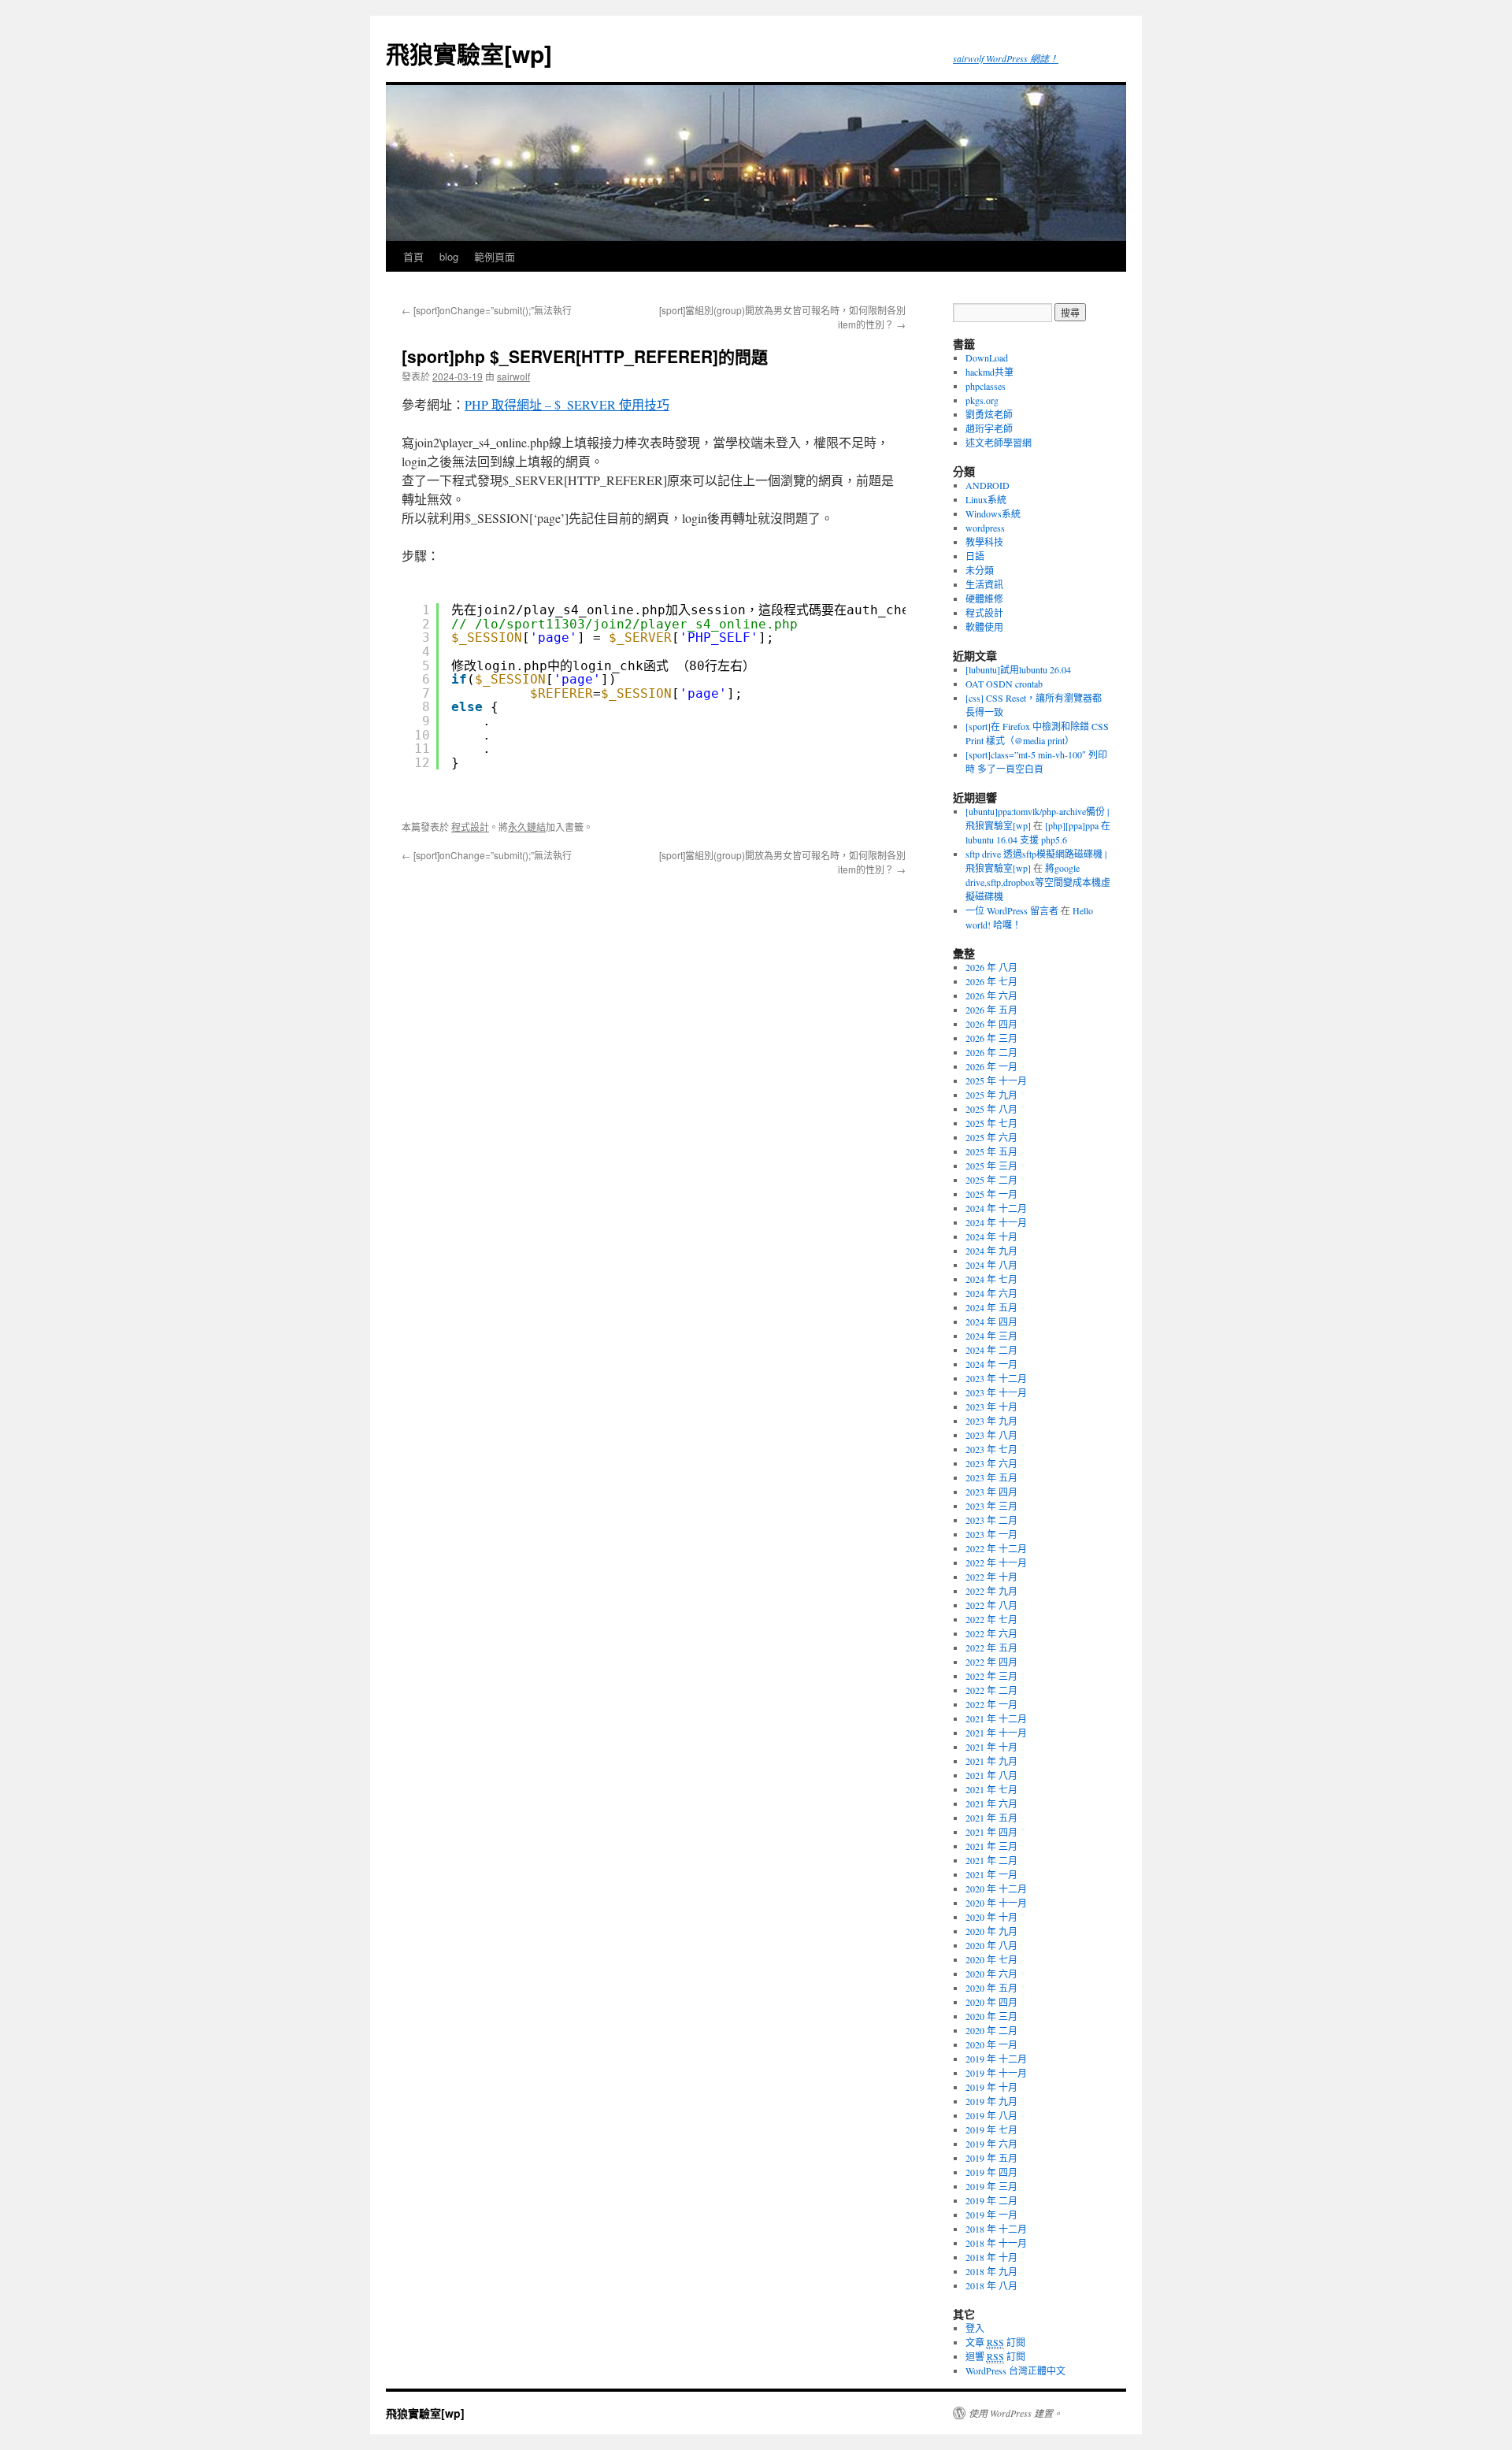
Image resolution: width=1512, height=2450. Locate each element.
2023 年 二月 (991, 1520)
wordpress (985, 528)
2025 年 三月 (991, 1166)
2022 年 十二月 (996, 1548)
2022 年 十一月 (996, 1562)
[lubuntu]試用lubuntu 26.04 (1018, 669)
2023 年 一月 (991, 1534)
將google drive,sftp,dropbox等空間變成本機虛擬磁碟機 (1038, 882)
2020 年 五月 (991, 1988)
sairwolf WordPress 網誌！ (1006, 58)
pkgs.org (982, 400)
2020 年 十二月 (996, 1888)
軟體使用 (984, 627)
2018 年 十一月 (996, 2243)
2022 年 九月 (991, 1591)
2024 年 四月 (991, 1321)
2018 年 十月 (991, 2257)
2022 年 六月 (991, 1633)
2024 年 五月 (991, 1307)
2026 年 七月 (991, 981)
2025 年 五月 (991, 1151)
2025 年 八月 (991, 1109)
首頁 (413, 256)
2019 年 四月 (991, 2172)
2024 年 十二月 (996, 1208)
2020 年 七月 (991, 1959)
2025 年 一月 (991, 1194)
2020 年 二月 (991, 2030)
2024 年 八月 (991, 1265)
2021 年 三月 (991, 1846)
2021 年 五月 (991, 1818)
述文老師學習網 (999, 443)
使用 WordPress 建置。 (1015, 2413)
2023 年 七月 (991, 1449)
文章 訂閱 (995, 2342)
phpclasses (986, 386)
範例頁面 (495, 256)
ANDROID (988, 485)
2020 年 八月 (991, 1945)
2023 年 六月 (991, 1463)
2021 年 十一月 (996, 1733)
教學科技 (984, 542)
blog (449, 256)
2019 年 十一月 (996, 2073)
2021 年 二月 (991, 1860)
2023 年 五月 (991, 1477)
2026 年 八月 (991, 967)
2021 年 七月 (991, 1789)
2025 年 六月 (991, 1137)
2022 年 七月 (991, 1619)
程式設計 (470, 827)
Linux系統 (986, 499)
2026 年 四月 (991, 1024)
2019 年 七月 (991, 2129)
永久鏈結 (527, 827)
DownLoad (987, 358)
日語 (975, 556)
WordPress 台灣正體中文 (1015, 2370)
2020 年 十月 (991, 1917)
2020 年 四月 (991, 2002)
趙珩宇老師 (989, 428)
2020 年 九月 (991, 1931)
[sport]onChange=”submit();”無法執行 (487, 310)
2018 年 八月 (991, 2285)
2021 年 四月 (991, 1832)
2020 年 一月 (991, 2044)
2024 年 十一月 (996, 1222)
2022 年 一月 (991, 1704)
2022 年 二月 (991, 1690)
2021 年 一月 (991, 1874)
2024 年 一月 (991, 1364)
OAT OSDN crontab (1004, 684)
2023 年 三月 (991, 1506)
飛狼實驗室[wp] (469, 53)
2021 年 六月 (991, 1803)
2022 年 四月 (991, 1662)
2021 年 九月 (991, 1761)
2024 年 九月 (991, 1251)
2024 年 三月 (991, 1336)
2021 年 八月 (991, 1775)
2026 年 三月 (991, 1038)
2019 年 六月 (991, 2144)
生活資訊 (984, 584)
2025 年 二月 (991, 1180)
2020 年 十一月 (996, 1903)
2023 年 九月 (991, 1421)
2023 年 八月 (991, 1435)
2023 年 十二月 (996, 1378)
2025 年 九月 (991, 1095)
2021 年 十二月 (996, 1718)
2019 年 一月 (991, 2215)
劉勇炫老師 (989, 414)
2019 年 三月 (991, 2186)
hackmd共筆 (989, 372)
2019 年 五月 (991, 2158)
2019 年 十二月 (996, 2059)
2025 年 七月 (991, 1123)
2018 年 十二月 (996, 2229)
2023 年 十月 (991, 1407)
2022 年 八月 (991, 1605)
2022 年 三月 (991, 1676)
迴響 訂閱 (995, 2356)
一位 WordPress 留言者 (1012, 910)
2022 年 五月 (991, 1648)
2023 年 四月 (991, 1492)
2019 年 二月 (991, 2200)
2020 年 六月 (991, 1974)
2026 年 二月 (991, 1052)
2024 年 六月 (991, 1293)
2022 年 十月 (991, 1577)
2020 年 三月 (991, 2016)
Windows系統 (993, 513)
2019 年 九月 (991, 2101)
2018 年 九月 (991, 2271)
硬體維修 (984, 599)
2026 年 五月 (991, 1010)
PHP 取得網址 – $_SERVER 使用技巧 (567, 404)
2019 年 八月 (991, 2115)
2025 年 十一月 (996, 1080)
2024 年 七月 (991, 1279)
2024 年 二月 (991, 1350)
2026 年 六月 (991, 995)
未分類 (980, 570)
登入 (975, 2328)
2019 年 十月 (991, 2087)
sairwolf (513, 376)
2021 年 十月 (991, 1747)
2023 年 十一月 (996, 1392)
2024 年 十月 (991, 1236)
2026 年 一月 (991, 1066)
